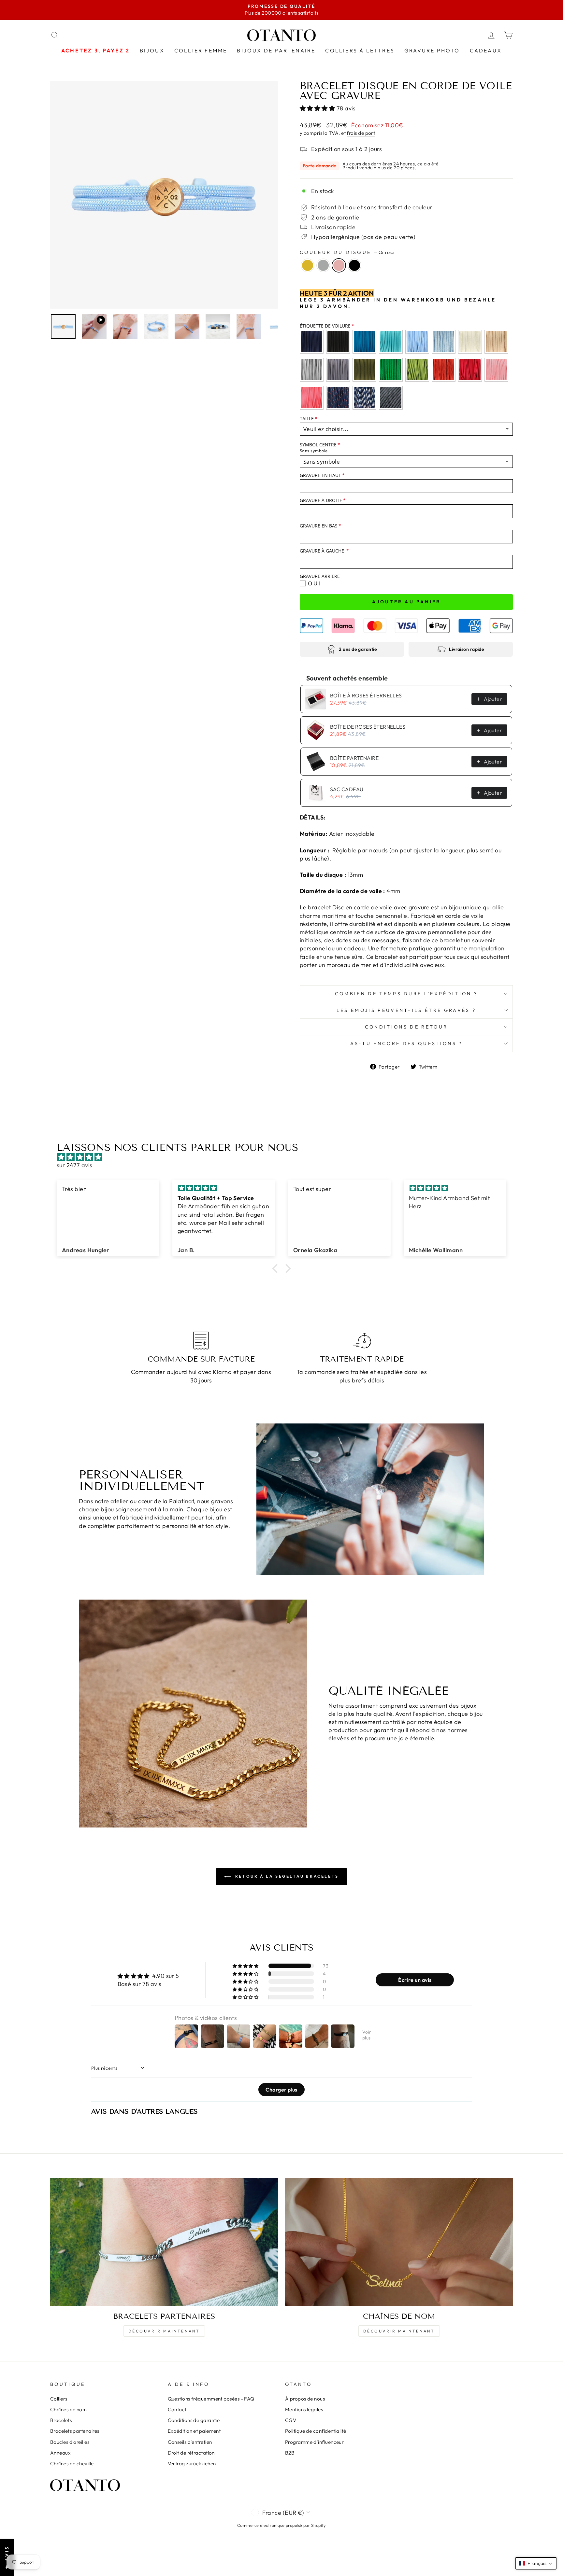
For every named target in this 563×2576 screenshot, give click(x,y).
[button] (318, 108)
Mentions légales (304, 2409)
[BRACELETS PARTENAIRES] (164, 2242)
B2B (290, 2453)
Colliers (59, 2399)
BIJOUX (152, 50)
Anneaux (60, 2453)
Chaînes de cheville (72, 2464)
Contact (177, 2409)
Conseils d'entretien (190, 2442)
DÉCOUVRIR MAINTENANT (164, 2331)
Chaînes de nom (68, 2409)
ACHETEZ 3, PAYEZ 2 (96, 50)
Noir (354, 265)
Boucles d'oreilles (70, 2442)
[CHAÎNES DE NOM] (399, 2242)
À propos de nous (305, 2399)
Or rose (339, 265)
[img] (285, 1157)
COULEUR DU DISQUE (347, 252)
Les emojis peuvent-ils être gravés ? (406, 1010)
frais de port (361, 133)
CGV (291, 2420)
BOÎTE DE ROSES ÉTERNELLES (368, 727)
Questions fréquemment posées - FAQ (211, 2399)
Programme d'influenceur (314, 2442)
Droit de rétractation (191, 2453)
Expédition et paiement (194, 2431)
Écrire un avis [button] (415, 1980)
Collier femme (201, 50)
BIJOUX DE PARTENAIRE (276, 50)
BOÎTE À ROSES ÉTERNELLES (366, 695)
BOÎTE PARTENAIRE (354, 758)
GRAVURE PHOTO (432, 50)
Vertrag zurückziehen (192, 2464)
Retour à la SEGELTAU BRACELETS (286, 1876)
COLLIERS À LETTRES (360, 50)
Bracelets (61, 2420)
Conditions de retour (406, 1027)
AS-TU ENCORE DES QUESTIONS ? (406, 1043)
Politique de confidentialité (316, 2431)
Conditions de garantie (194, 2420)
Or (308, 265)
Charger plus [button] (281, 2090)
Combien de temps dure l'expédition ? (406, 994)
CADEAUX (486, 50)
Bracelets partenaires (75, 2431)
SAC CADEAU (347, 789)
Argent (323, 265)
